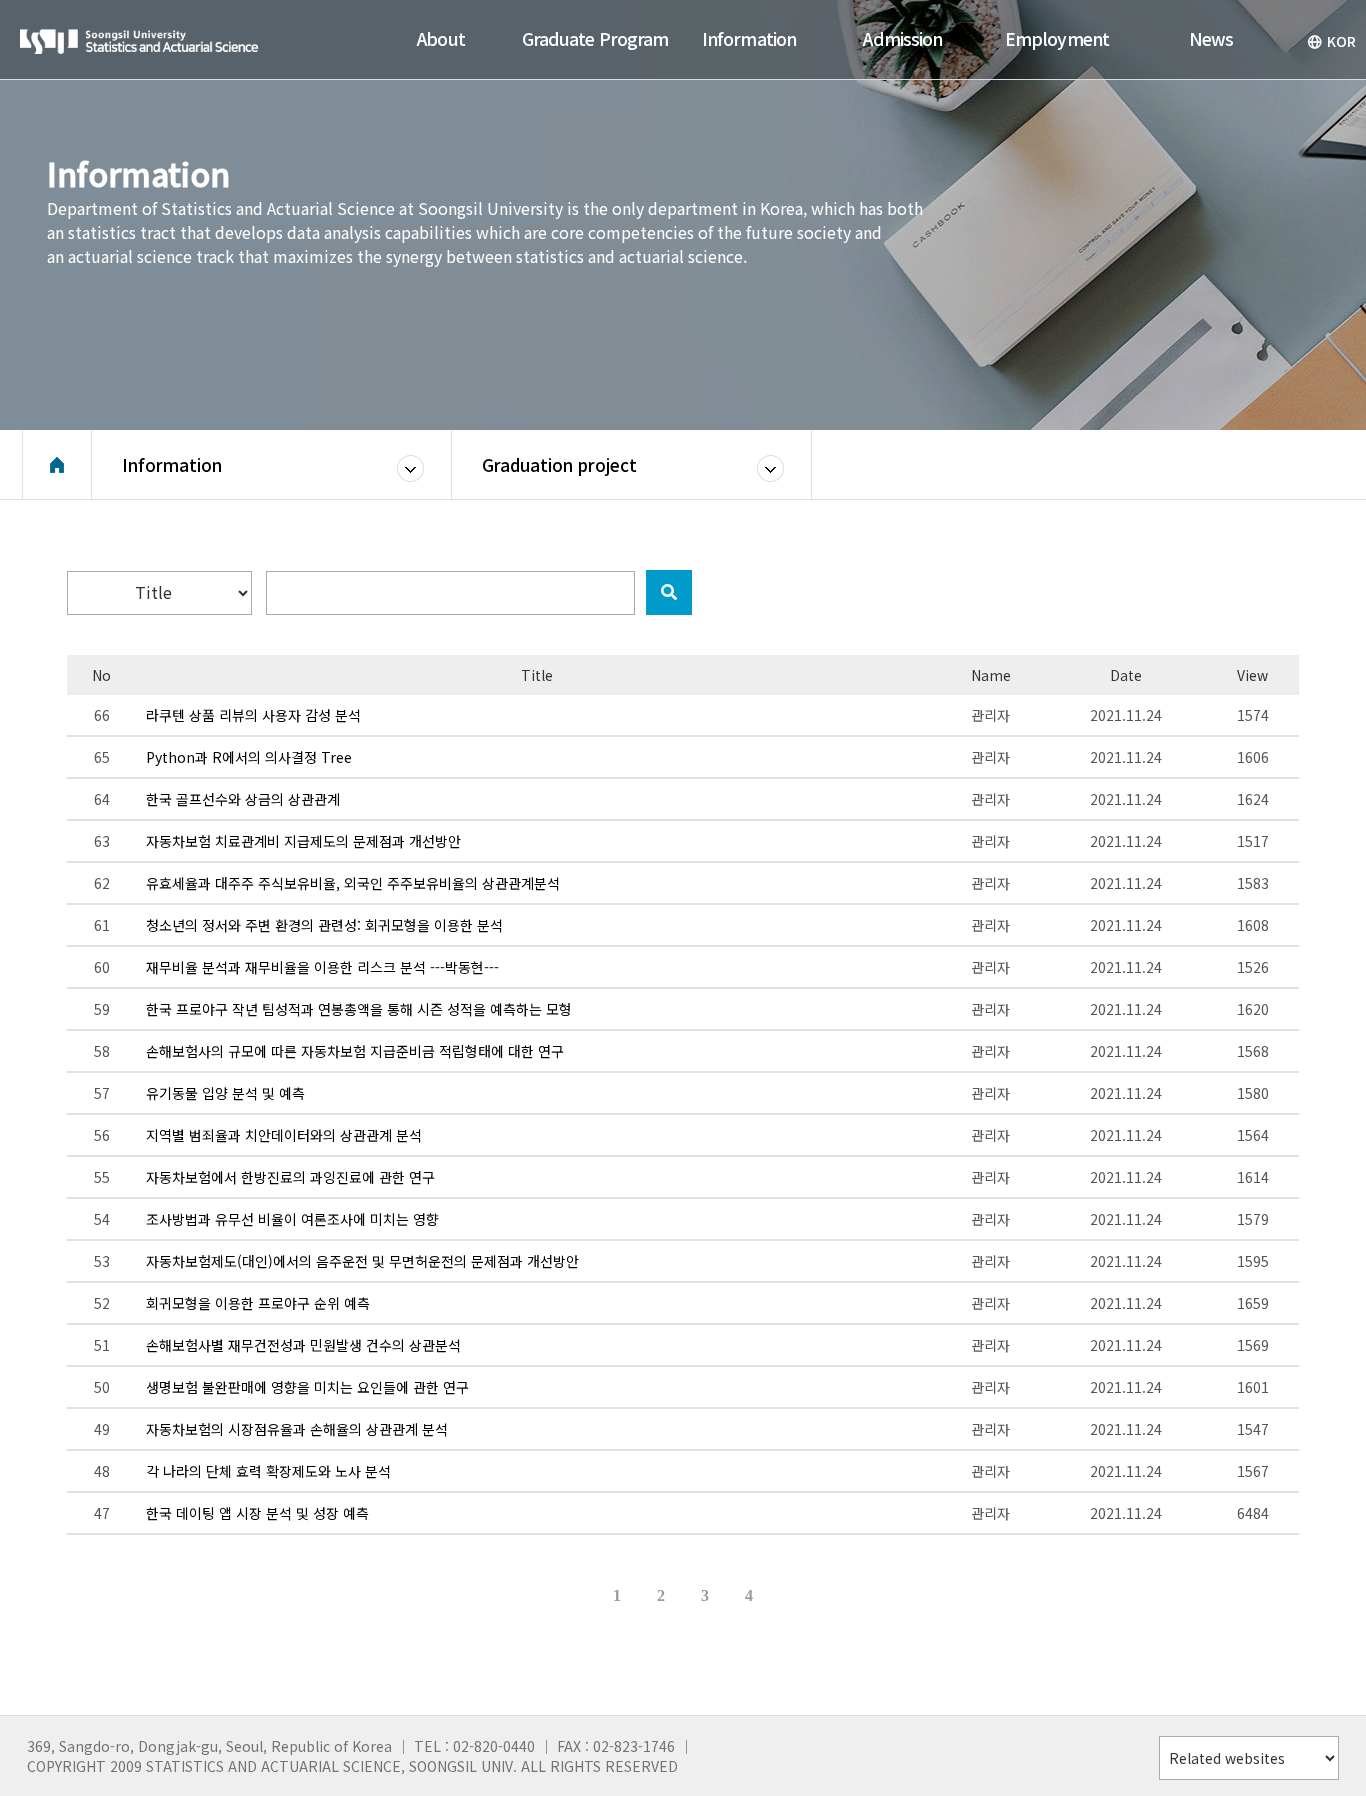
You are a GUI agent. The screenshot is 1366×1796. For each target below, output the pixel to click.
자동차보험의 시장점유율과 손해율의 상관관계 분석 (297, 1429)
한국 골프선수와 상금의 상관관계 (243, 799)
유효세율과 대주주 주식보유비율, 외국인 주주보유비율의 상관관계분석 (353, 883)
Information (172, 464)
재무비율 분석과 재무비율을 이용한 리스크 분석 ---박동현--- (322, 967)
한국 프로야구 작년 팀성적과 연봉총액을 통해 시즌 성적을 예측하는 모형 (359, 1009)
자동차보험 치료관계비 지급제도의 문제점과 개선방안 (303, 841)
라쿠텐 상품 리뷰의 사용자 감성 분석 (253, 715)
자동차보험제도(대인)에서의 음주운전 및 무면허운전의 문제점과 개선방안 (362, 1261)
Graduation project (559, 464)
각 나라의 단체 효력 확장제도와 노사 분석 (268, 1471)
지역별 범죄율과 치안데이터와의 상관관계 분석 (284, 1135)
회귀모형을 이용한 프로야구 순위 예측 (258, 1303)
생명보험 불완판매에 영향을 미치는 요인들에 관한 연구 (307, 1387)
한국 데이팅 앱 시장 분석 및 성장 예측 (257, 1513)
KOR (1341, 41)
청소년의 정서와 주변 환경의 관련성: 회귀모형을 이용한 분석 (324, 925)
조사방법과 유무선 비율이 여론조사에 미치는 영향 (292, 1219)
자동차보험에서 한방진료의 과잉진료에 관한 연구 (290, 1177)
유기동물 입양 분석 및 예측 (225, 1093)
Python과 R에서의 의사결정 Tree (249, 757)
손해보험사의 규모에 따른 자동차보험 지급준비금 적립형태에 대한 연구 (355, 1051)
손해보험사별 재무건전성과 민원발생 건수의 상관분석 (303, 1345)
